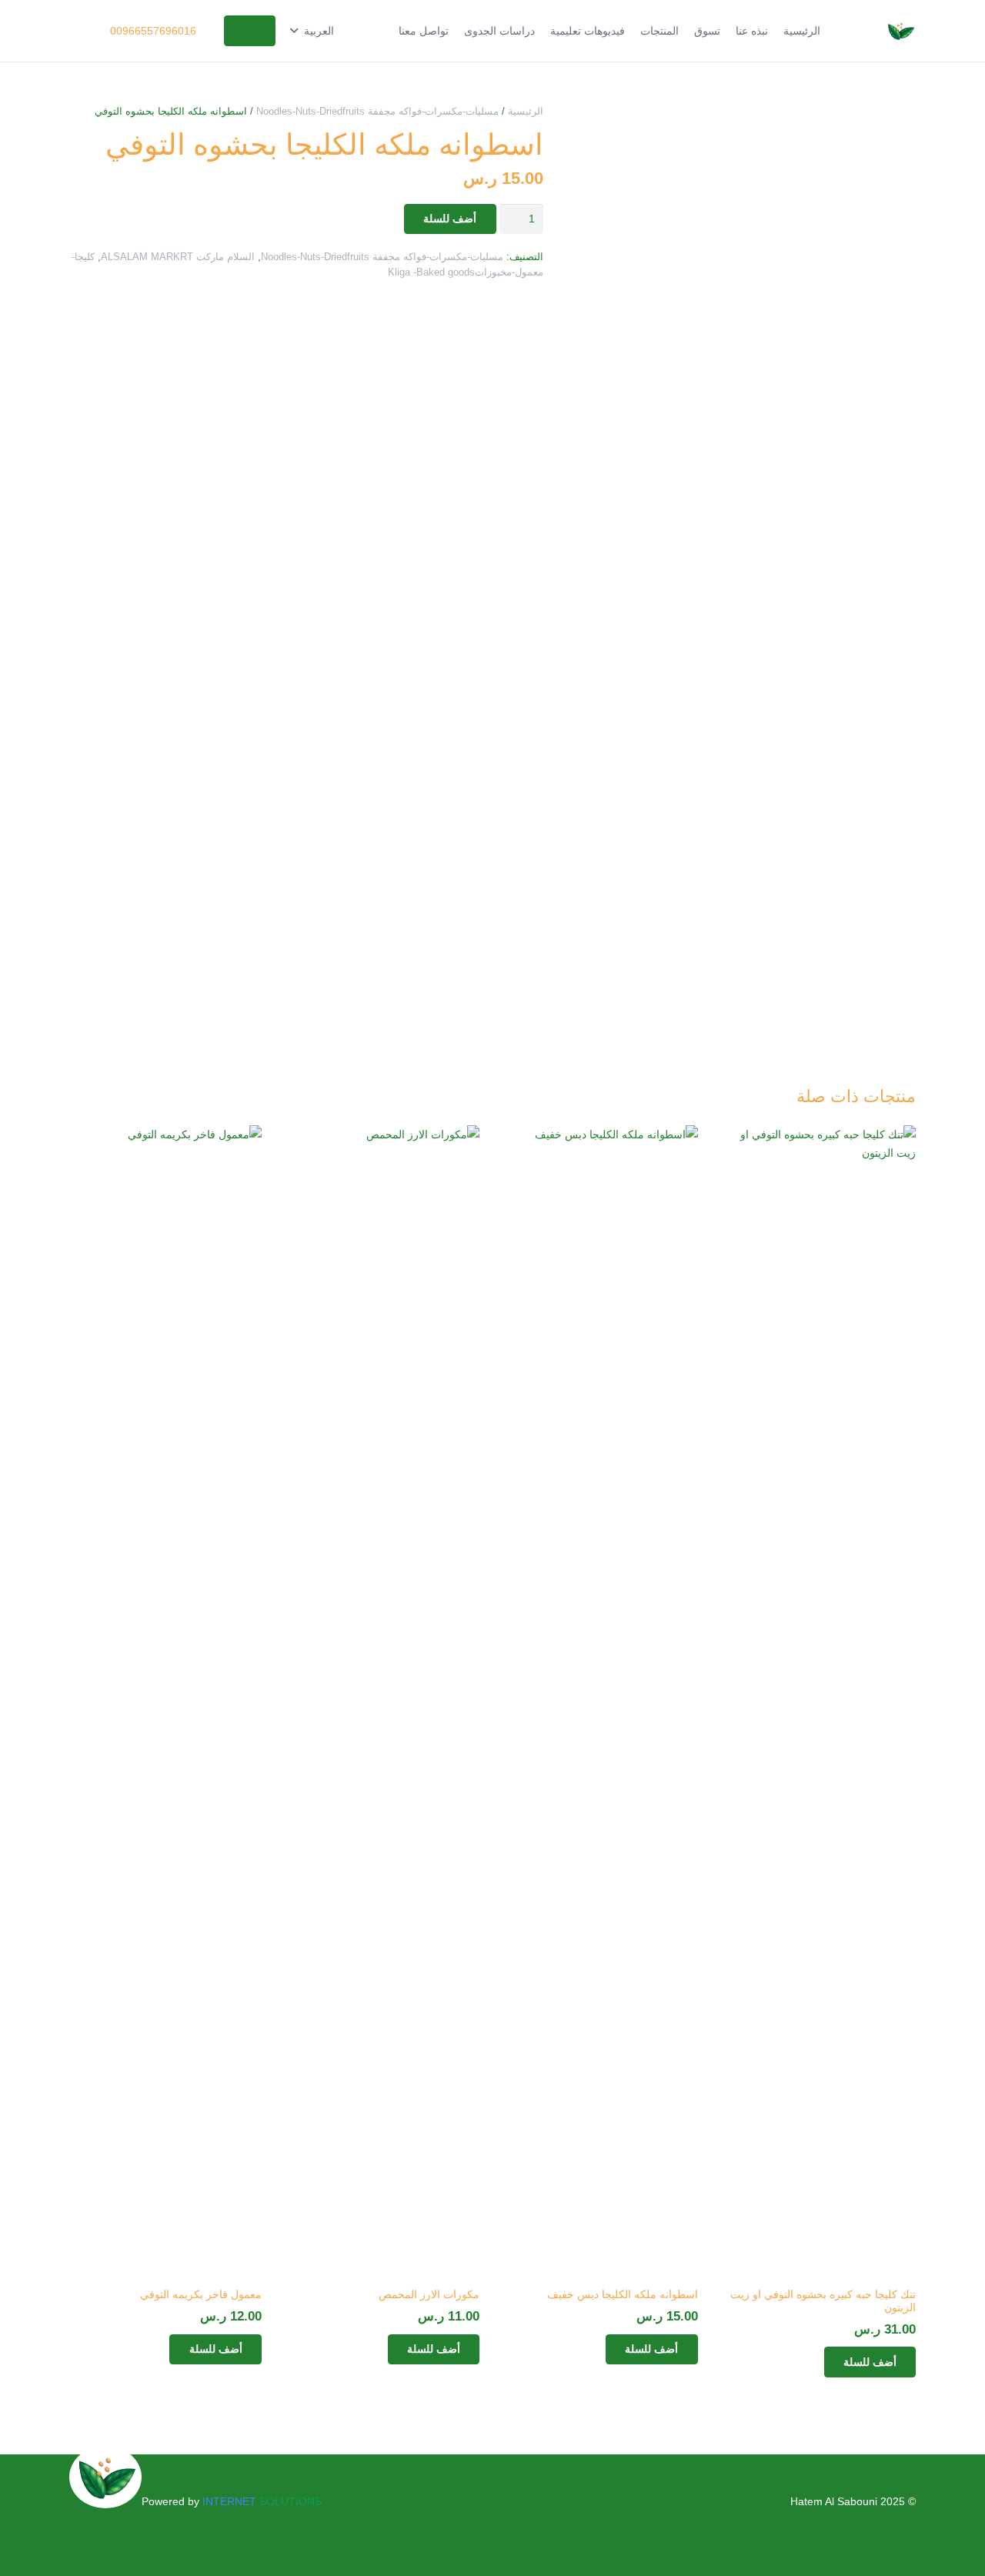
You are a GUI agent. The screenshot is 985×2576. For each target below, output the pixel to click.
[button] (312, 31)
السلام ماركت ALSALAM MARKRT (178, 257)
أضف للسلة (450, 218)
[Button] (250, 30)
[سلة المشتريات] (90, 31)
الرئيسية (526, 112)
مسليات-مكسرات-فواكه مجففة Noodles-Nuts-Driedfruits (377, 112)
